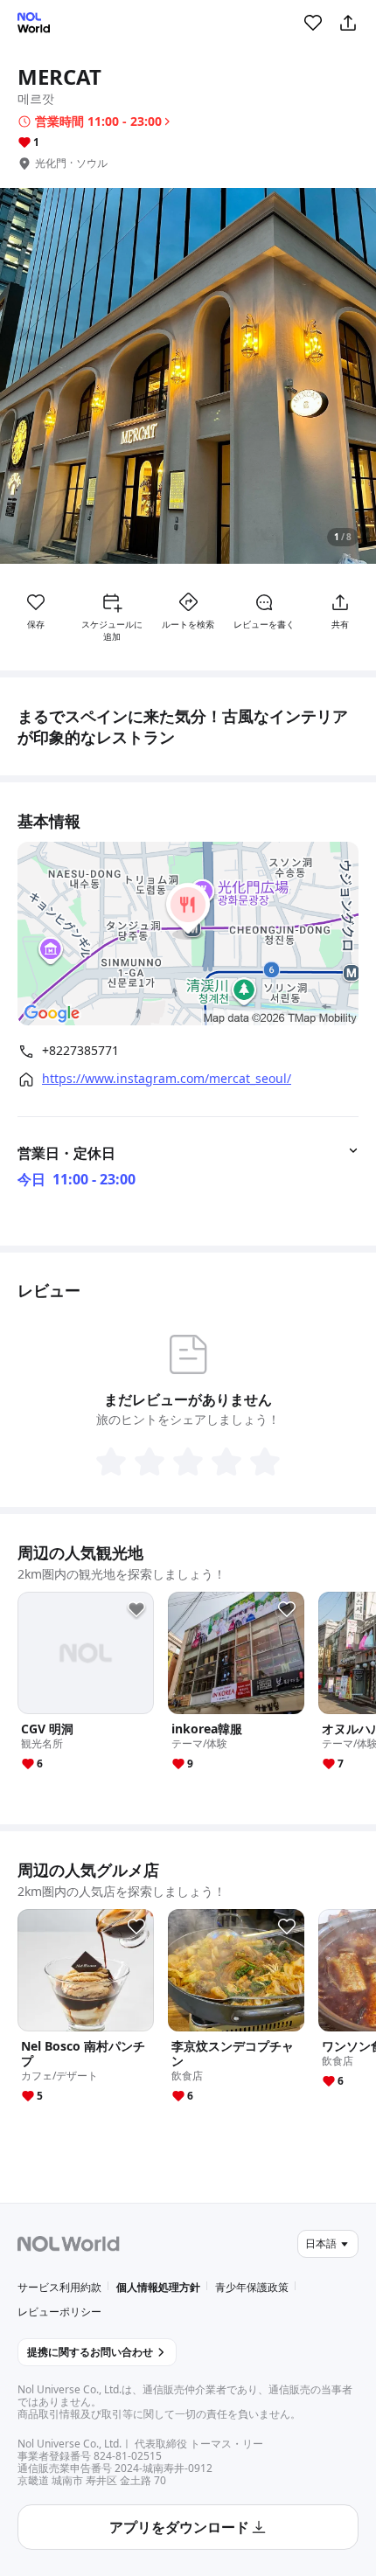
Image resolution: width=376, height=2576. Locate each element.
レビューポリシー (59, 2312)
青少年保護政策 (252, 2287)
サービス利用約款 (59, 2287)
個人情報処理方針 (158, 2287)
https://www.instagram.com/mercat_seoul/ (167, 1079)
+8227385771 (80, 1051)
